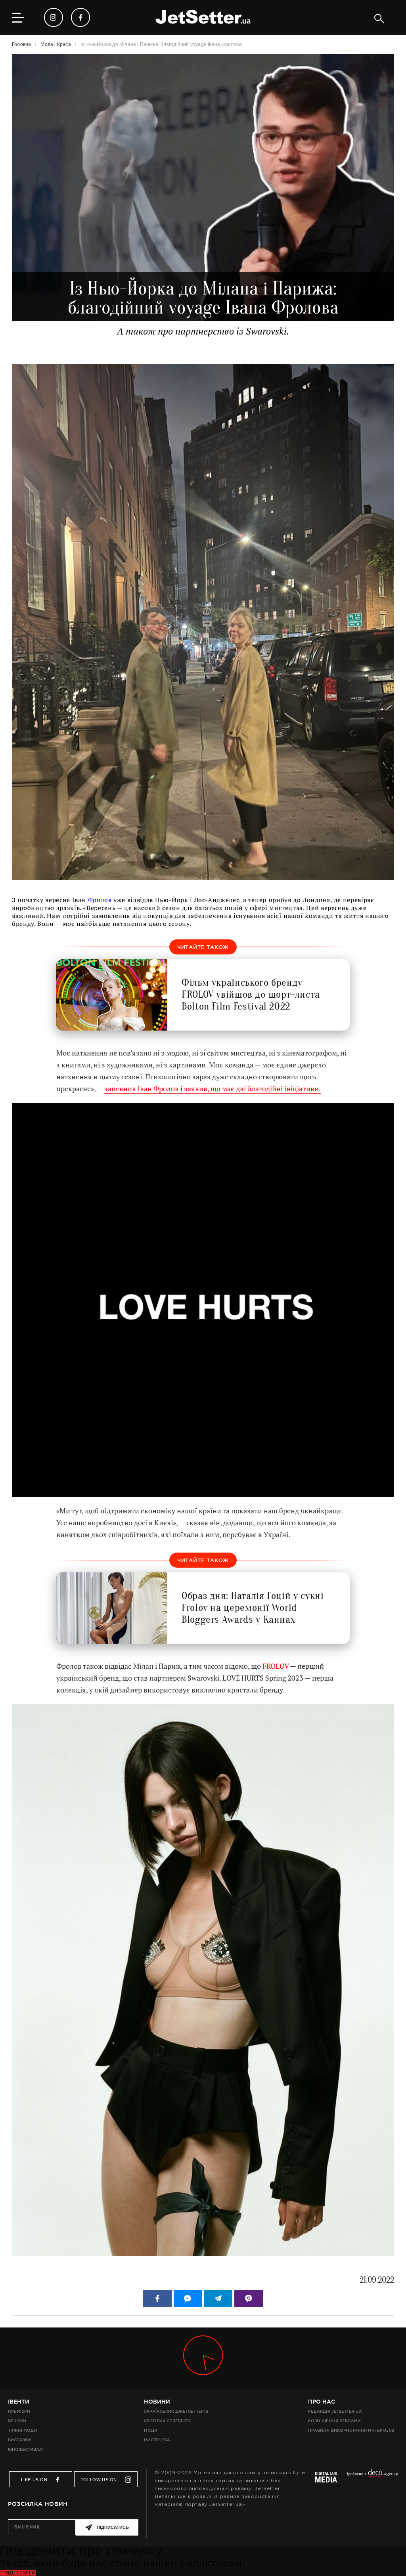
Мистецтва (157, 2440)
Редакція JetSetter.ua (335, 2411)
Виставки (19, 2440)
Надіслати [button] (18, 2573)
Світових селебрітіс (168, 2421)
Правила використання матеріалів (351, 2430)
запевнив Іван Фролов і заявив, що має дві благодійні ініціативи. (213, 1089)
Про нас (322, 2402)
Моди (151, 2430)
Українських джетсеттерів (176, 2411)
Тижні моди (22, 2430)
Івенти (19, 2402)
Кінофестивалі (26, 2449)
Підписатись (113, 2527)
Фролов (100, 900)
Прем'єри (19, 2411)
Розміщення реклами (334, 2421)
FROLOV (276, 1666)
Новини (157, 2402)
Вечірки (17, 2421)
